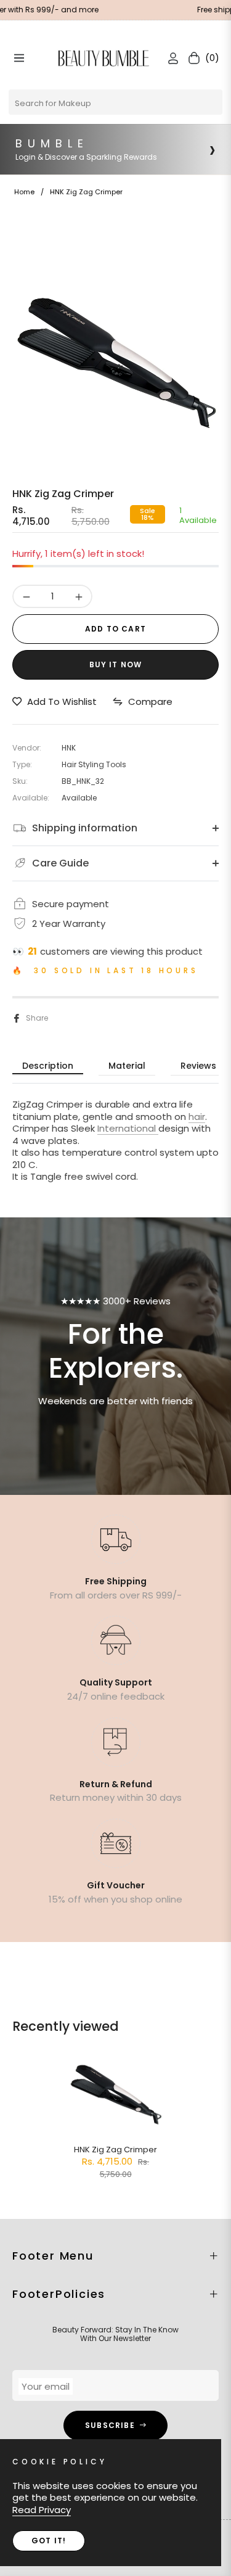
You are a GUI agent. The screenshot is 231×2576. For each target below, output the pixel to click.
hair (197, 1117)
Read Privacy (42, 2510)
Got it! (49, 2541)
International (128, 1128)
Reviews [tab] (198, 1066)
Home (24, 192)
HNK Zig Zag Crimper (115, 2150)
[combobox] (115, 102)
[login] (168, 58)
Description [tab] (48, 1066)
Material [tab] (127, 1066)
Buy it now (116, 665)
